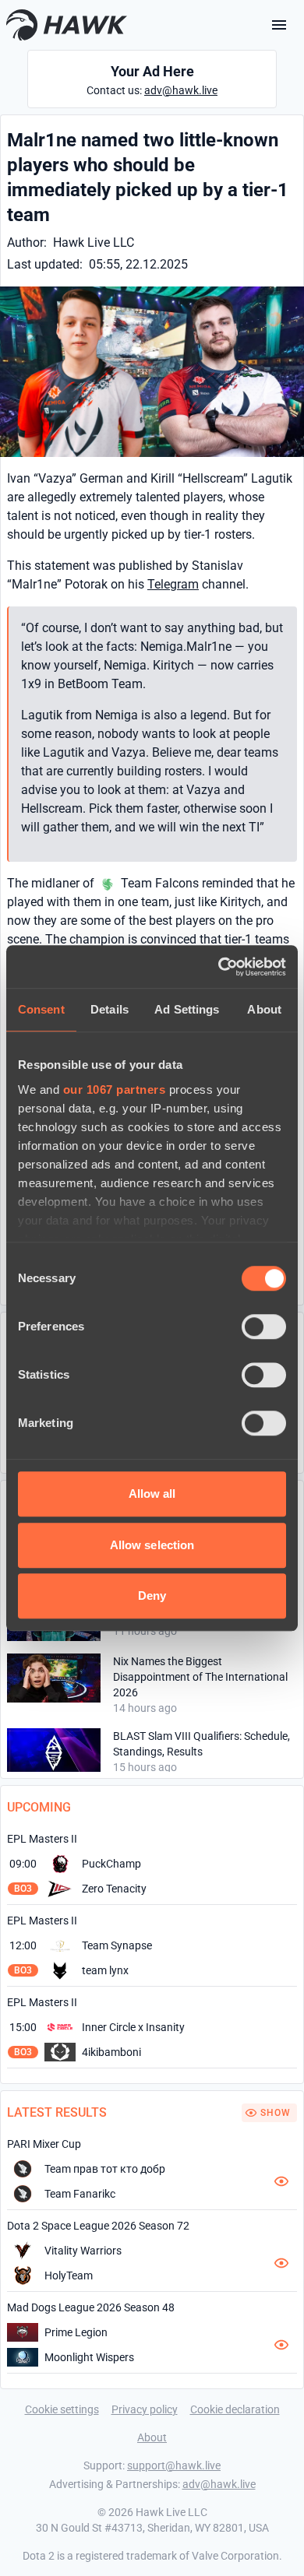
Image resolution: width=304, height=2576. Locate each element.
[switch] (264, 1327)
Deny (152, 1596)
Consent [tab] (41, 1009)
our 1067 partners (115, 1089)
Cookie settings (62, 2409)
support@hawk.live (174, 2465)
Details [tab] (110, 1009)
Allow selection (152, 1545)
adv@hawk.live (181, 90)
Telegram (173, 584)
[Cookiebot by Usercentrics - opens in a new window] (219, 967)
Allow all (152, 1494)
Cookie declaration (235, 2409)
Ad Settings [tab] (187, 1009)
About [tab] (264, 1009)
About (152, 2437)
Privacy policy (145, 2409)
